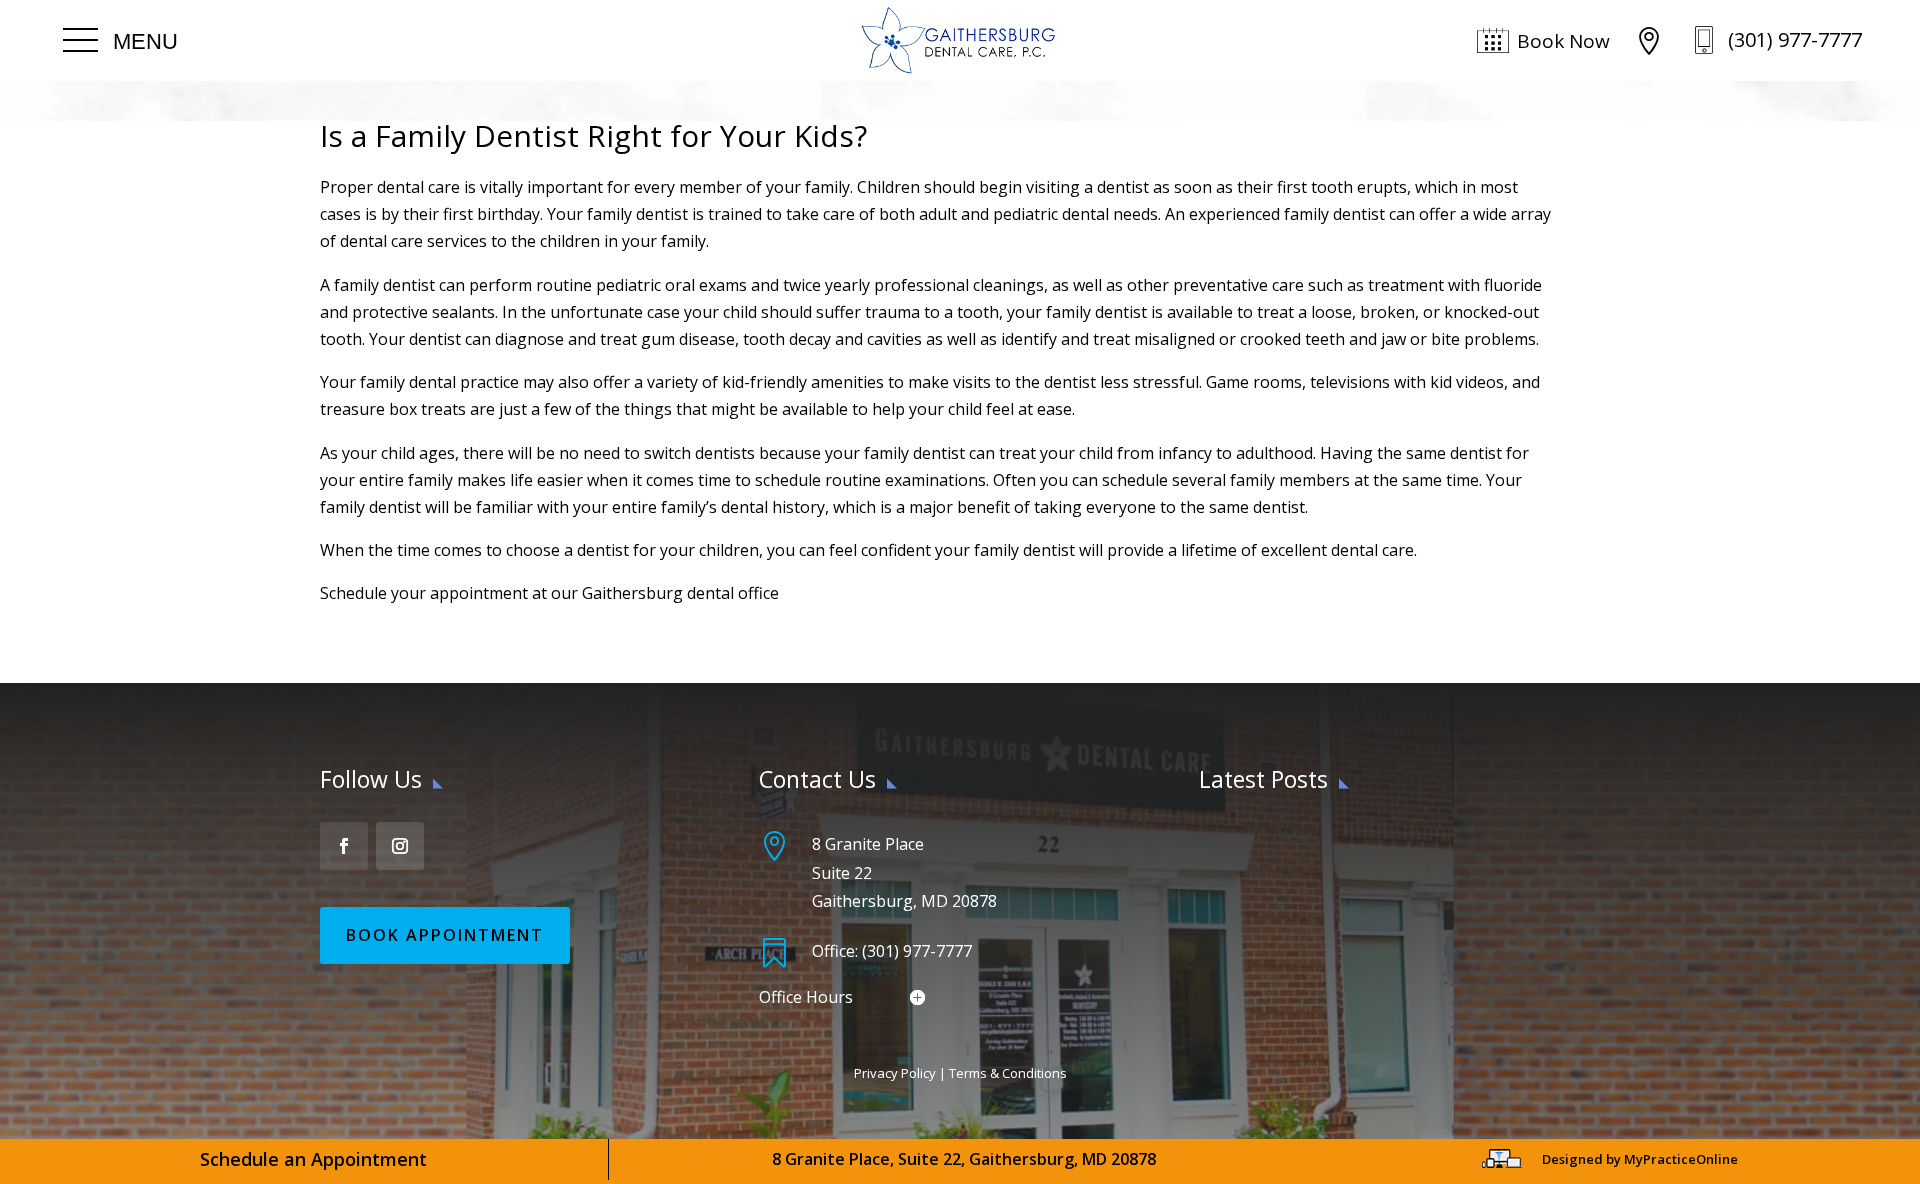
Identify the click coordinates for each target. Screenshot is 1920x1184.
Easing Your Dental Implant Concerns (1334, 892)
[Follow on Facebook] (344, 846)
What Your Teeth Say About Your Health (1346, 841)
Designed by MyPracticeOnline (1640, 1159)
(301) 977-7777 (1795, 39)
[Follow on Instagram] (400, 846)
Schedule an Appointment (313, 1159)
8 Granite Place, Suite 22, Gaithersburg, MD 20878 (964, 1159)
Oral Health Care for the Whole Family (1338, 944)
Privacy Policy (895, 1073)
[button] (120, 41)
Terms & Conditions (1008, 1073)
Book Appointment (445, 935)
